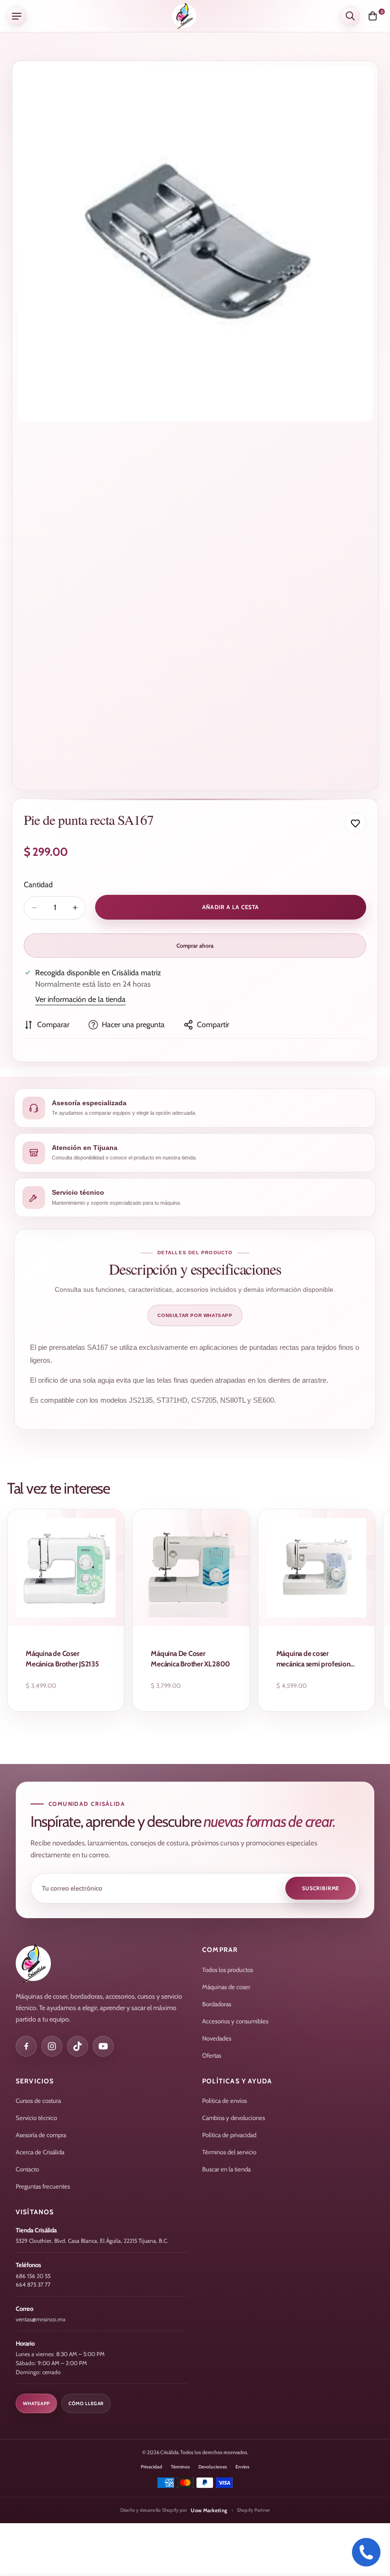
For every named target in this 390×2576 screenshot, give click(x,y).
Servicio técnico (36, 2118)
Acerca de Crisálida (40, 2152)
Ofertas (212, 2055)
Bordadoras (217, 2004)
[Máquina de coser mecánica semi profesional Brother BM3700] (317, 1568)
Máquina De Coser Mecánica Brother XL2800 (190, 1659)
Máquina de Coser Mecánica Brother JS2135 (62, 1659)
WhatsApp (36, 2403)
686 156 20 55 (33, 2276)
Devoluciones (213, 2467)
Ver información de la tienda (80, 999)
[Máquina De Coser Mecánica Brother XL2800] (191, 1568)
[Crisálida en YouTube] (103, 2046)
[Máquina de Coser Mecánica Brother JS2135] (66, 1568)
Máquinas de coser (226, 1987)
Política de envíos (224, 2100)
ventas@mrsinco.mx (41, 2319)
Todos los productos (228, 1970)
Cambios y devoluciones (234, 2118)
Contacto (27, 2169)
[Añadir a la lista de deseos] (356, 823)
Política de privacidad (229, 2135)
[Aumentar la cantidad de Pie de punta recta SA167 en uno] (75, 908)
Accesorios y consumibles (235, 2021)
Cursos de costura (38, 2100)
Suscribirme (321, 1888)
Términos (180, 2467)
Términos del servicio (229, 2152)
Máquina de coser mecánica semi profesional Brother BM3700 (316, 1660)
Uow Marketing (209, 2510)
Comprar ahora (195, 946)
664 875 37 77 (33, 2284)
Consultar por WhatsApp (195, 1315)
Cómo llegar (86, 2403)
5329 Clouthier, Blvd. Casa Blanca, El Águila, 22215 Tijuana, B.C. (92, 2241)
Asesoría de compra (41, 2135)
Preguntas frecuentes (43, 2186)
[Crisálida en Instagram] (52, 2046)
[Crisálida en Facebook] (26, 2046)
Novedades (217, 2038)
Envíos (242, 2467)
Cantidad (38, 885)
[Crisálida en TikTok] (78, 2046)
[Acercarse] (357, 86)
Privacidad (151, 2467)
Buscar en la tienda (226, 2169)
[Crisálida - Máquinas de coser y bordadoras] (184, 16)
